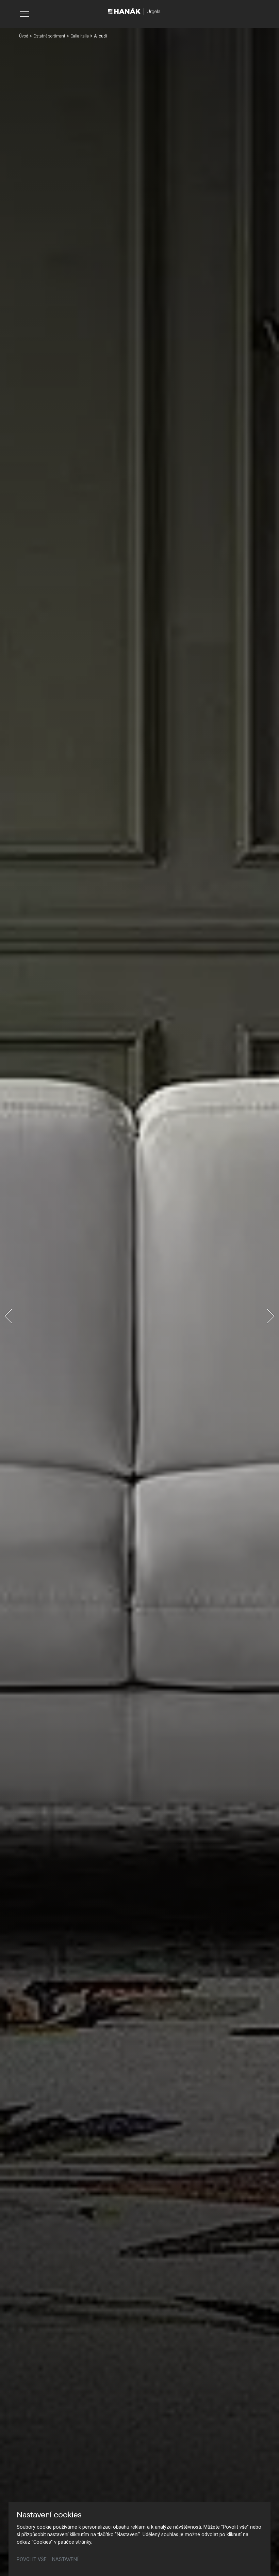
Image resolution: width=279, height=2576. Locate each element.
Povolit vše (32, 2559)
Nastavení (65, 2559)
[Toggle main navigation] (24, 14)
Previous (8, 1316)
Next (271, 1316)
